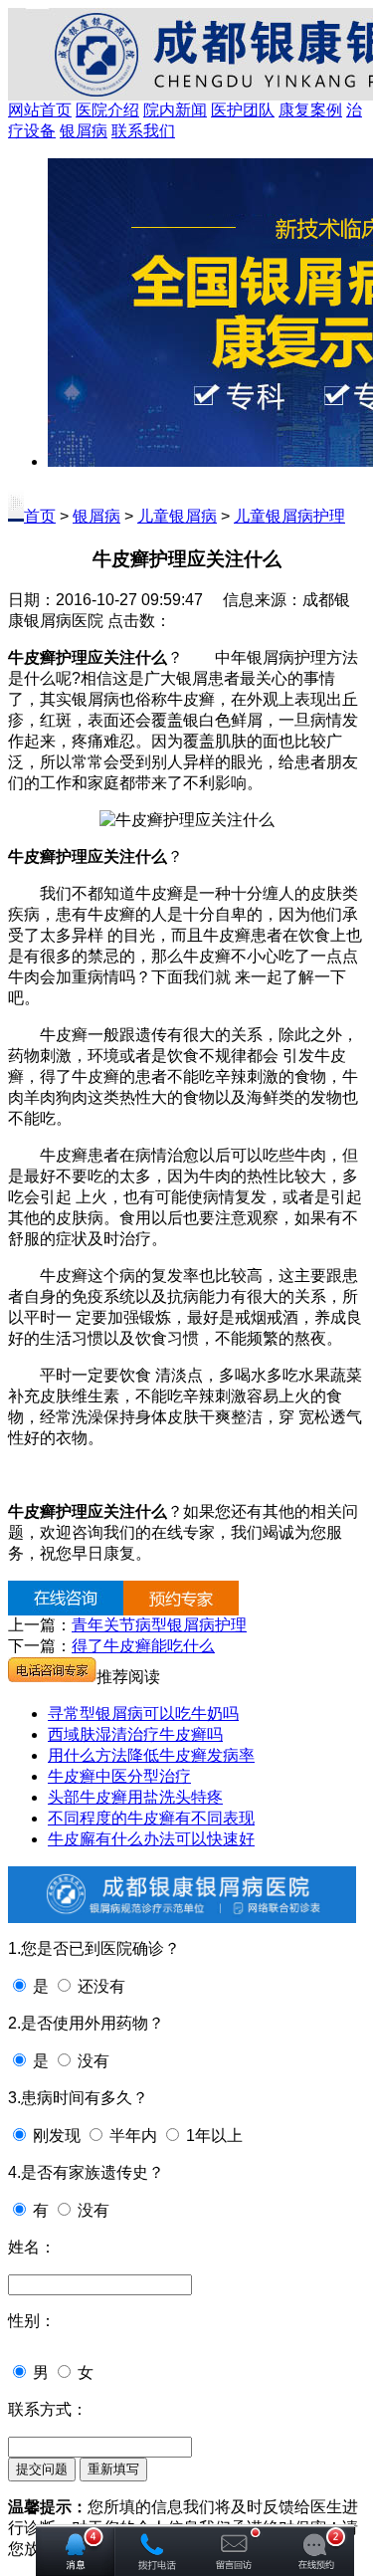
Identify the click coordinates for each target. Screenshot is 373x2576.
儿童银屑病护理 (289, 516)
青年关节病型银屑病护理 (159, 1625)
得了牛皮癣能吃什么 (143, 1646)
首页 (40, 516)
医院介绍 (107, 110)
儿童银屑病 (177, 516)
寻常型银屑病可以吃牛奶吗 (143, 1714)
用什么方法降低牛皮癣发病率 (151, 1755)
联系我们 (143, 131)
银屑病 (84, 131)
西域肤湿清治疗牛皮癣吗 (135, 1734)
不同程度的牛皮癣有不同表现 (151, 1818)
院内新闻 (175, 110)
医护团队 (243, 110)
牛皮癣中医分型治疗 (119, 1776)
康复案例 (310, 110)
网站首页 (40, 110)
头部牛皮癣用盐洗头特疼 (135, 1797)
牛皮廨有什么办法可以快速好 (151, 1839)
